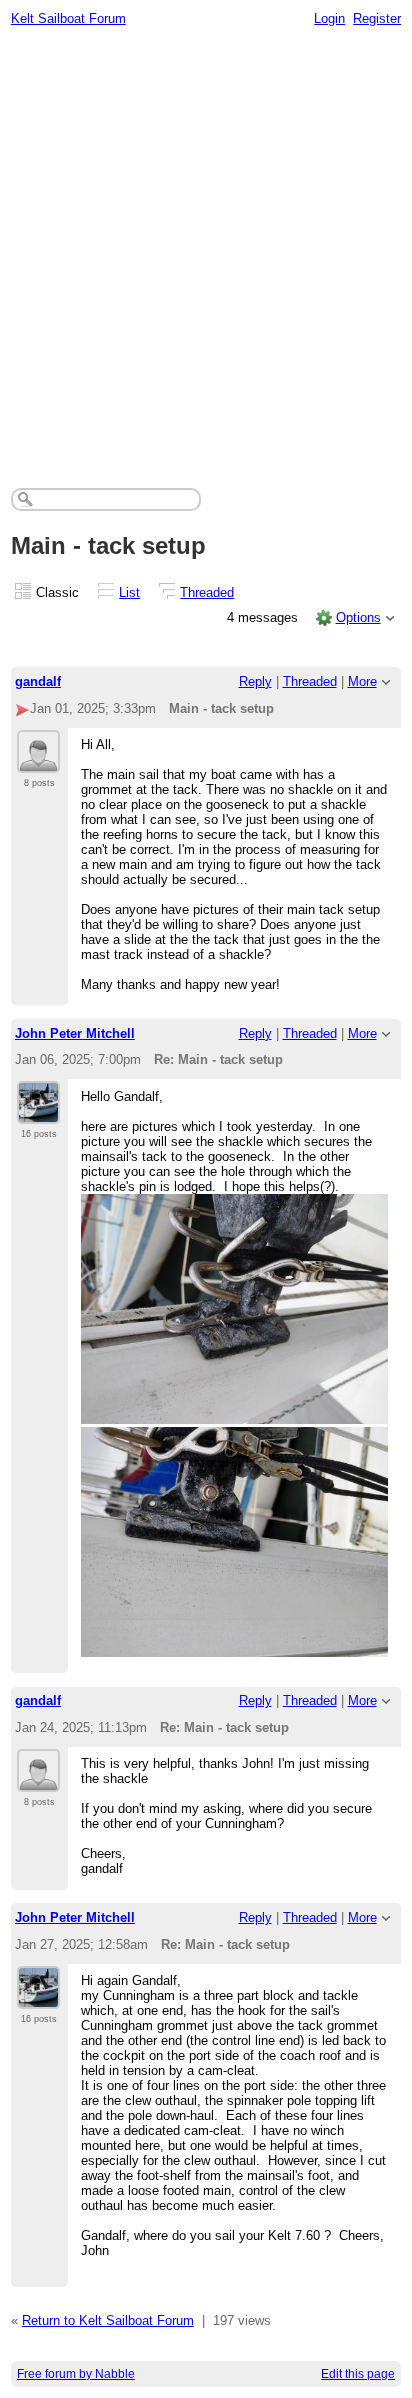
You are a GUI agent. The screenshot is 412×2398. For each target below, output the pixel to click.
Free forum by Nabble (76, 2374)
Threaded (207, 592)
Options (358, 617)
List (129, 592)
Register (377, 18)
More (362, 681)
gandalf (38, 681)
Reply (255, 681)
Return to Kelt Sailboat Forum (108, 2320)
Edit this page (358, 2374)
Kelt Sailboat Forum (68, 18)
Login (329, 18)
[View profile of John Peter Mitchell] (38, 1112)
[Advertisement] (206, 252)
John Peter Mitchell (75, 1033)
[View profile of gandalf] (38, 761)
